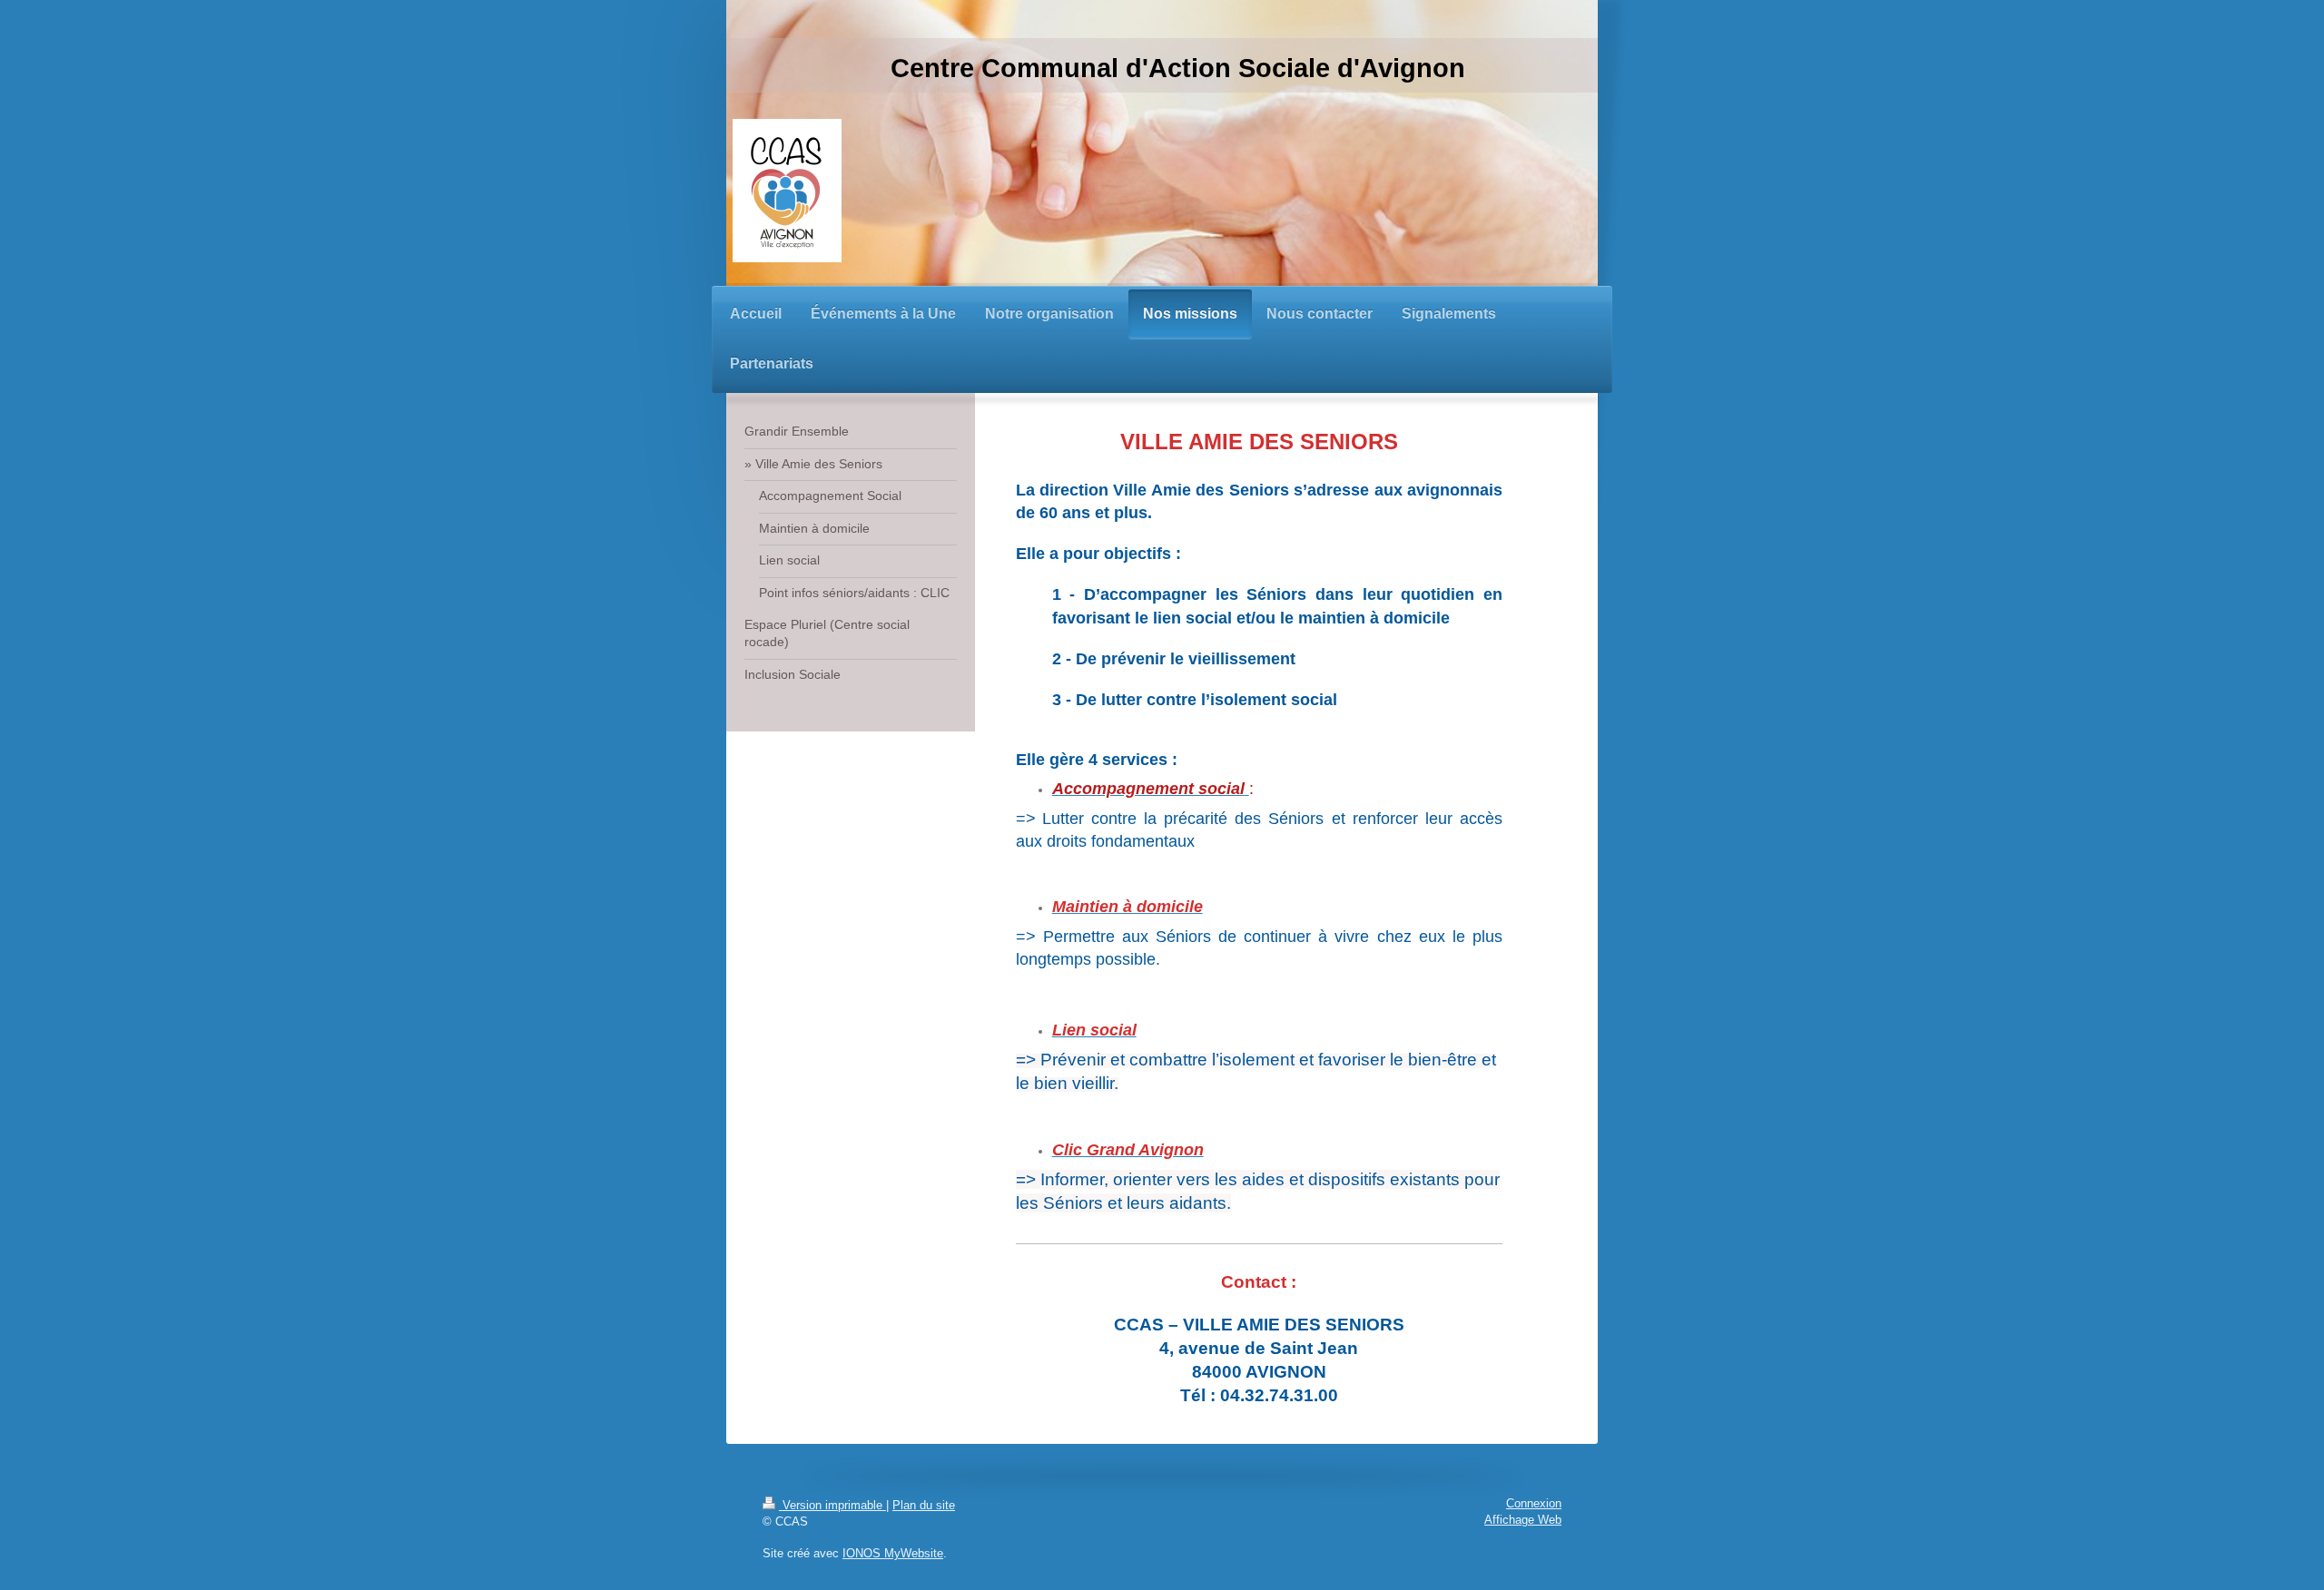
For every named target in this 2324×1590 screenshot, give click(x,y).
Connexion (1534, 1504)
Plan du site (924, 1506)
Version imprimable (832, 1506)
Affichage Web (1523, 1520)
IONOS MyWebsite (893, 1554)
